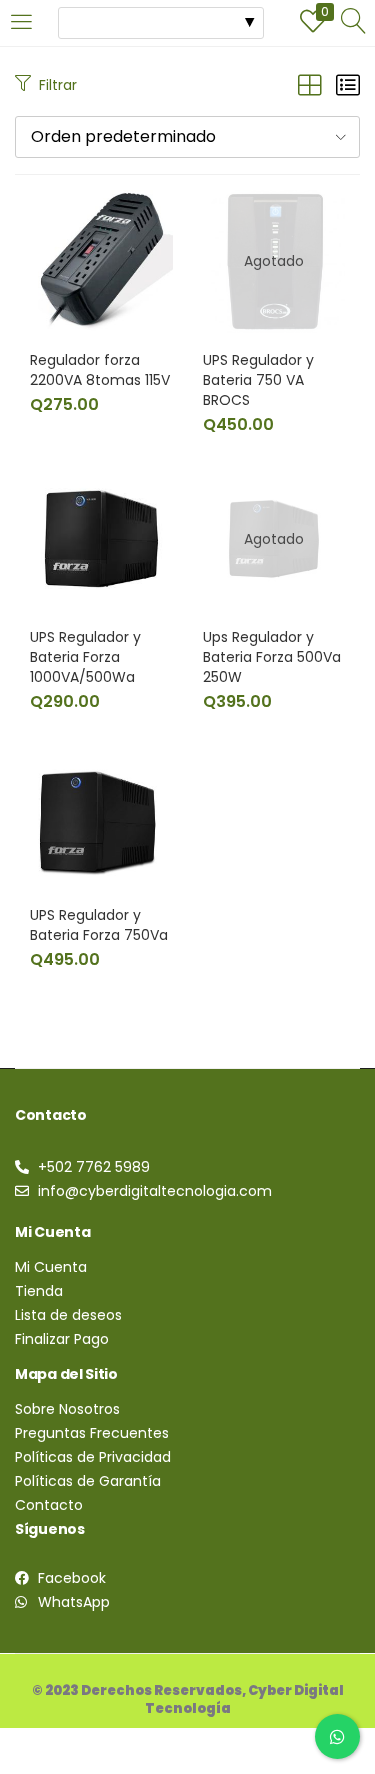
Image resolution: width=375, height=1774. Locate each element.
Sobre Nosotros (67, 1409)
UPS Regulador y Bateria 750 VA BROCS (258, 380)
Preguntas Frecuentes (92, 1433)
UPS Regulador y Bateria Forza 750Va (99, 925)
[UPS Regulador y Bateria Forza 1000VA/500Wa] (101, 538)
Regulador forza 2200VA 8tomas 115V (100, 370)
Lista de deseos (68, 1315)
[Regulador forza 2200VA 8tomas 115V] (101, 260)
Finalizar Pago (62, 1339)
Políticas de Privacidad (93, 1457)
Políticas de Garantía (88, 1481)
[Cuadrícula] (310, 86)
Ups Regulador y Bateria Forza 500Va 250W (272, 657)
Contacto (49, 1505)
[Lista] (348, 86)
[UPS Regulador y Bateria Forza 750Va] (101, 815)
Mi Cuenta (51, 1267)
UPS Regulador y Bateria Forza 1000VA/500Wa (85, 657)
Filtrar (58, 85)
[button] (187, 137)
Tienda (39, 1291)
